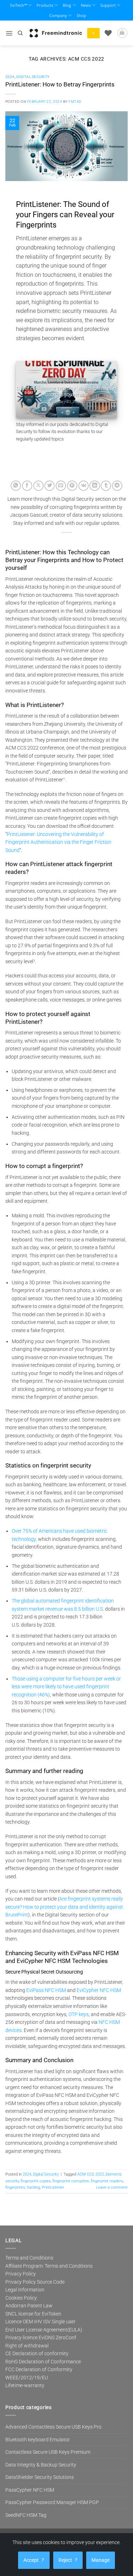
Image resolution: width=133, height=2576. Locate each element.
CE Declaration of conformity (37, 2353)
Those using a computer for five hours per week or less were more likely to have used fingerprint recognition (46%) (66, 1687)
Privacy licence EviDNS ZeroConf (41, 2338)
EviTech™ (19, 5)
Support (108, 5)
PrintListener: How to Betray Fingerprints (60, 84)
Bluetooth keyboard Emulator (38, 2440)
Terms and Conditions (29, 2258)
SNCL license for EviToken (33, 2314)
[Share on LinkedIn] (95, 486)
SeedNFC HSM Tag (26, 2515)
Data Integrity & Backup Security (41, 2465)
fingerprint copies (36, 2181)
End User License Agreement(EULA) (44, 2330)
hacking (34, 2187)
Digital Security (33, 77)
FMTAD (75, 102)
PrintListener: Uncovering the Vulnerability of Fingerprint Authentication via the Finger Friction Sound (58, 842)
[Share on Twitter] (49, 486)
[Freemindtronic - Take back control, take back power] (56, 33)
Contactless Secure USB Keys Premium (48, 2452)
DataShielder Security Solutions (40, 2477)
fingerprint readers (107, 2181)
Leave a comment (112, 2187)
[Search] (20, 33)
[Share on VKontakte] (84, 486)
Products (45, 5)
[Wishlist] (108, 33)
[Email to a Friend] (61, 486)
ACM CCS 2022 (91, 2174)
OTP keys (79, 2014)
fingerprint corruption (71, 2181)
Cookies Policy (21, 2298)
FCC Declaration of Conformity (39, 2369)
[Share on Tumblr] (106, 486)
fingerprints (15, 2187)
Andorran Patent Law (29, 2306)
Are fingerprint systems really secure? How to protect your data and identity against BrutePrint (64, 1907)
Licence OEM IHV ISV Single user (40, 2322)
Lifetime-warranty (25, 2385)
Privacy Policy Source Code (35, 2282)
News (86, 5)
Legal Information (25, 2290)
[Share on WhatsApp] (16, 486)
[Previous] (27, 389)
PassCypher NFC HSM (30, 2490)
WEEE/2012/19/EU (27, 2378)
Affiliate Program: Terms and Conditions (49, 2266)
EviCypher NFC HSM (99, 1990)
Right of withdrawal (27, 2346)
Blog (67, 5)
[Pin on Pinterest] (72, 486)
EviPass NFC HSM (46, 1990)
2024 (10, 77)
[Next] (106, 389)
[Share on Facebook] (27, 486)
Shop (81, 15)
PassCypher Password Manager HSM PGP (52, 2502)
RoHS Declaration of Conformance (43, 2362)
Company (58, 15)
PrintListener (53, 2187)
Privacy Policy (21, 2274)
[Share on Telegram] (117, 486)
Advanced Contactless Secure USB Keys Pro (53, 2427)
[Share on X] (38, 486)
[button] (9, 33)
